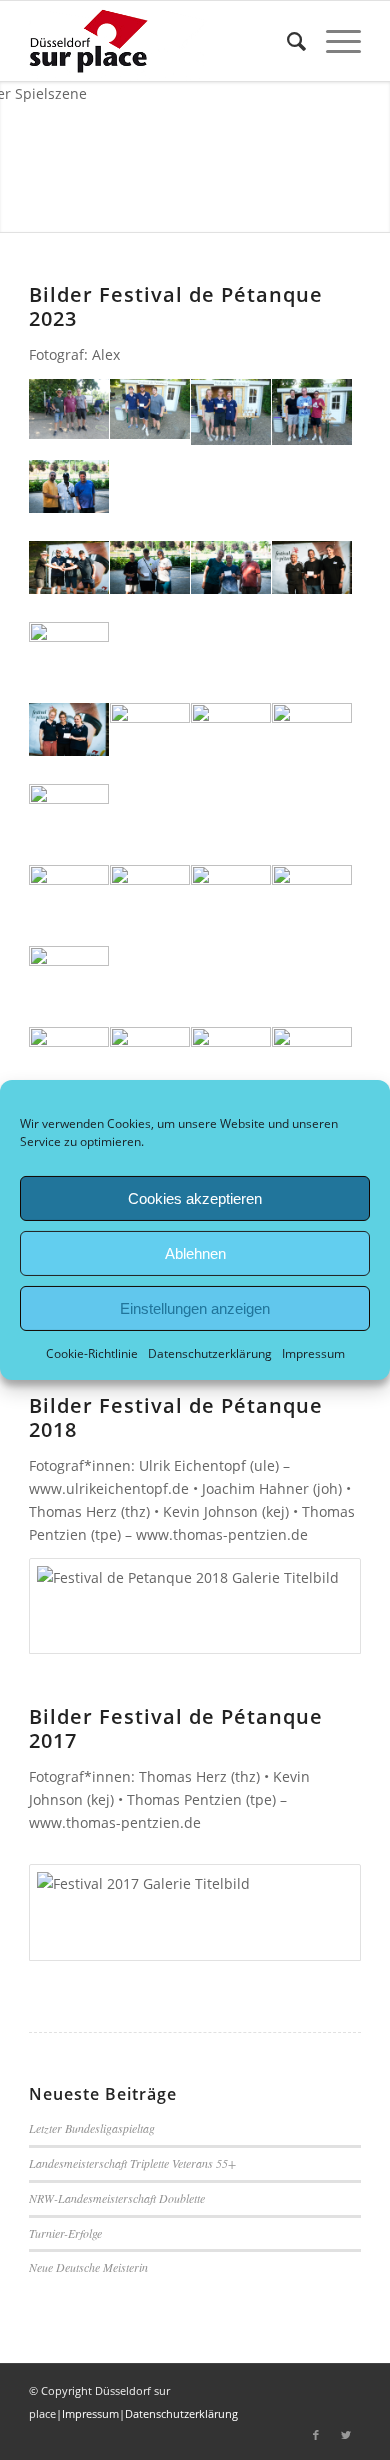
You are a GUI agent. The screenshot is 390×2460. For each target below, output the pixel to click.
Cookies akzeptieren (195, 1197)
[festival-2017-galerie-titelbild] (195, 1912)
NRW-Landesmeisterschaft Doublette (117, 2198)
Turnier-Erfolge (65, 2233)
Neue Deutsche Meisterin (88, 2267)
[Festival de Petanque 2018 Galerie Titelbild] (195, 1606)
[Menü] (333, 41)
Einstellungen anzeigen (195, 1307)
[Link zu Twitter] (346, 2435)
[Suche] (286, 41)
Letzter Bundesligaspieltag (92, 2128)
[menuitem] (286, 41)
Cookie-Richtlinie (92, 1353)
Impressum (313, 1353)
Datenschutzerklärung (210, 1353)
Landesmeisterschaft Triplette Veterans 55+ (132, 2163)
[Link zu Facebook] (316, 2435)
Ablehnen (195, 1252)
